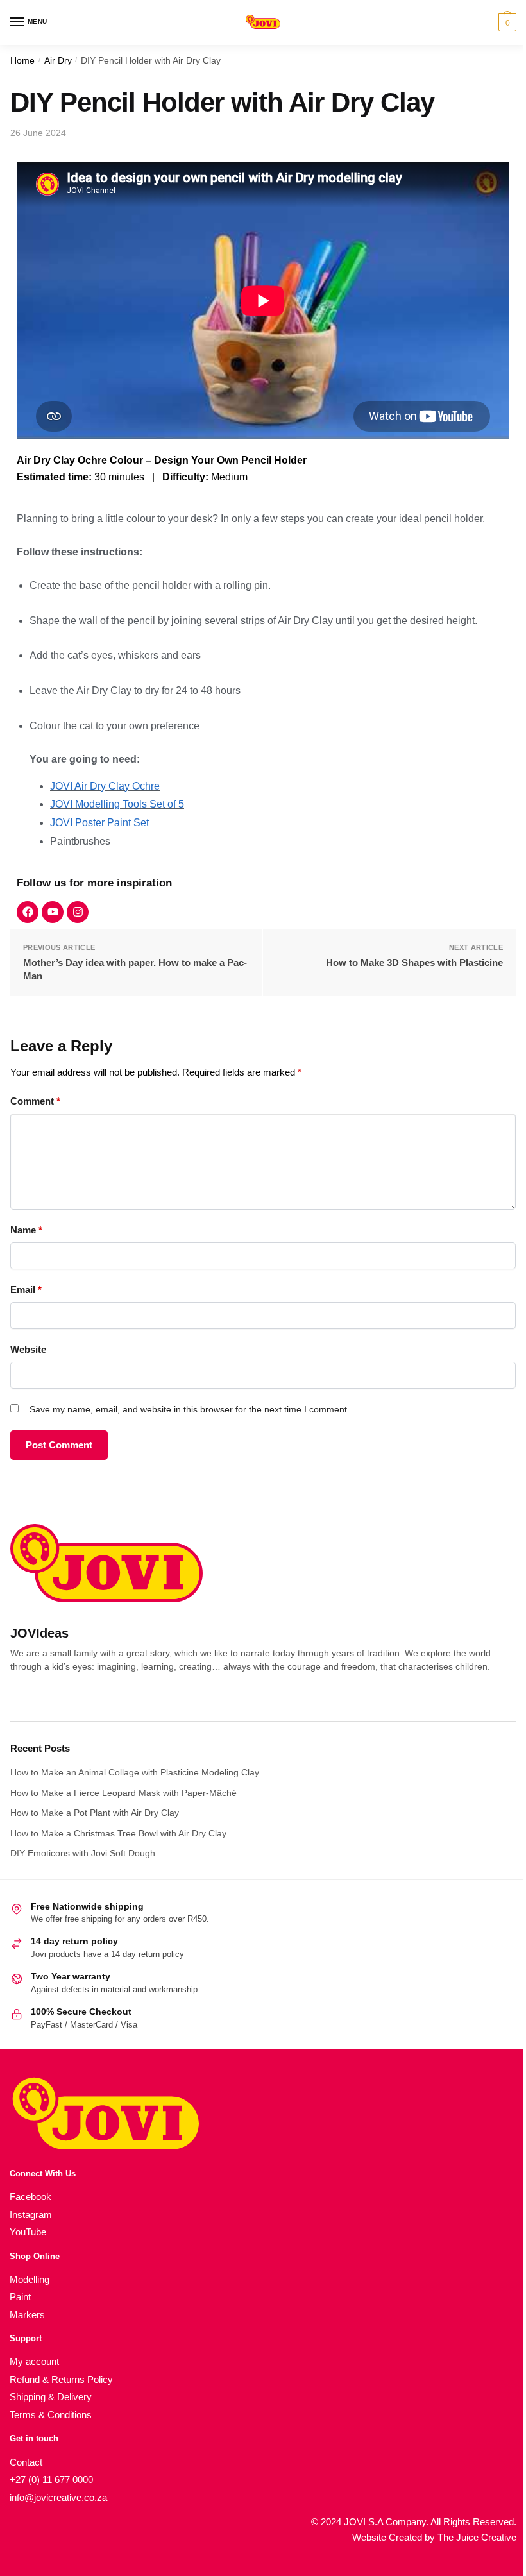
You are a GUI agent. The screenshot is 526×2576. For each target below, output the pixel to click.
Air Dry (58, 61)
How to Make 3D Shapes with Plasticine (414, 962)
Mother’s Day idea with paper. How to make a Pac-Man (135, 969)
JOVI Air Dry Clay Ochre (105, 786)
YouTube (28, 2232)
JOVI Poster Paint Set (99, 823)
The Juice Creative (477, 2537)
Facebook (30, 2197)
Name (26, 1230)
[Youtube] (53, 912)
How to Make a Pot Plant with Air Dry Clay (95, 1813)
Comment (35, 1101)
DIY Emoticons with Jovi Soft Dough (83, 1853)
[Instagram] (78, 912)
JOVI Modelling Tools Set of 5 (117, 804)
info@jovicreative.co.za (58, 2497)
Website (28, 1349)
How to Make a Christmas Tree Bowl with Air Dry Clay (118, 1833)
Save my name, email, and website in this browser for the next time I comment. (190, 1409)
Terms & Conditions (51, 2415)
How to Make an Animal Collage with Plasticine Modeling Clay (135, 1772)
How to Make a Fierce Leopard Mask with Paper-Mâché (123, 1793)
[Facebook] (28, 912)
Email (26, 1290)
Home (22, 61)
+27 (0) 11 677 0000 (51, 2479)
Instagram (31, 2215)
